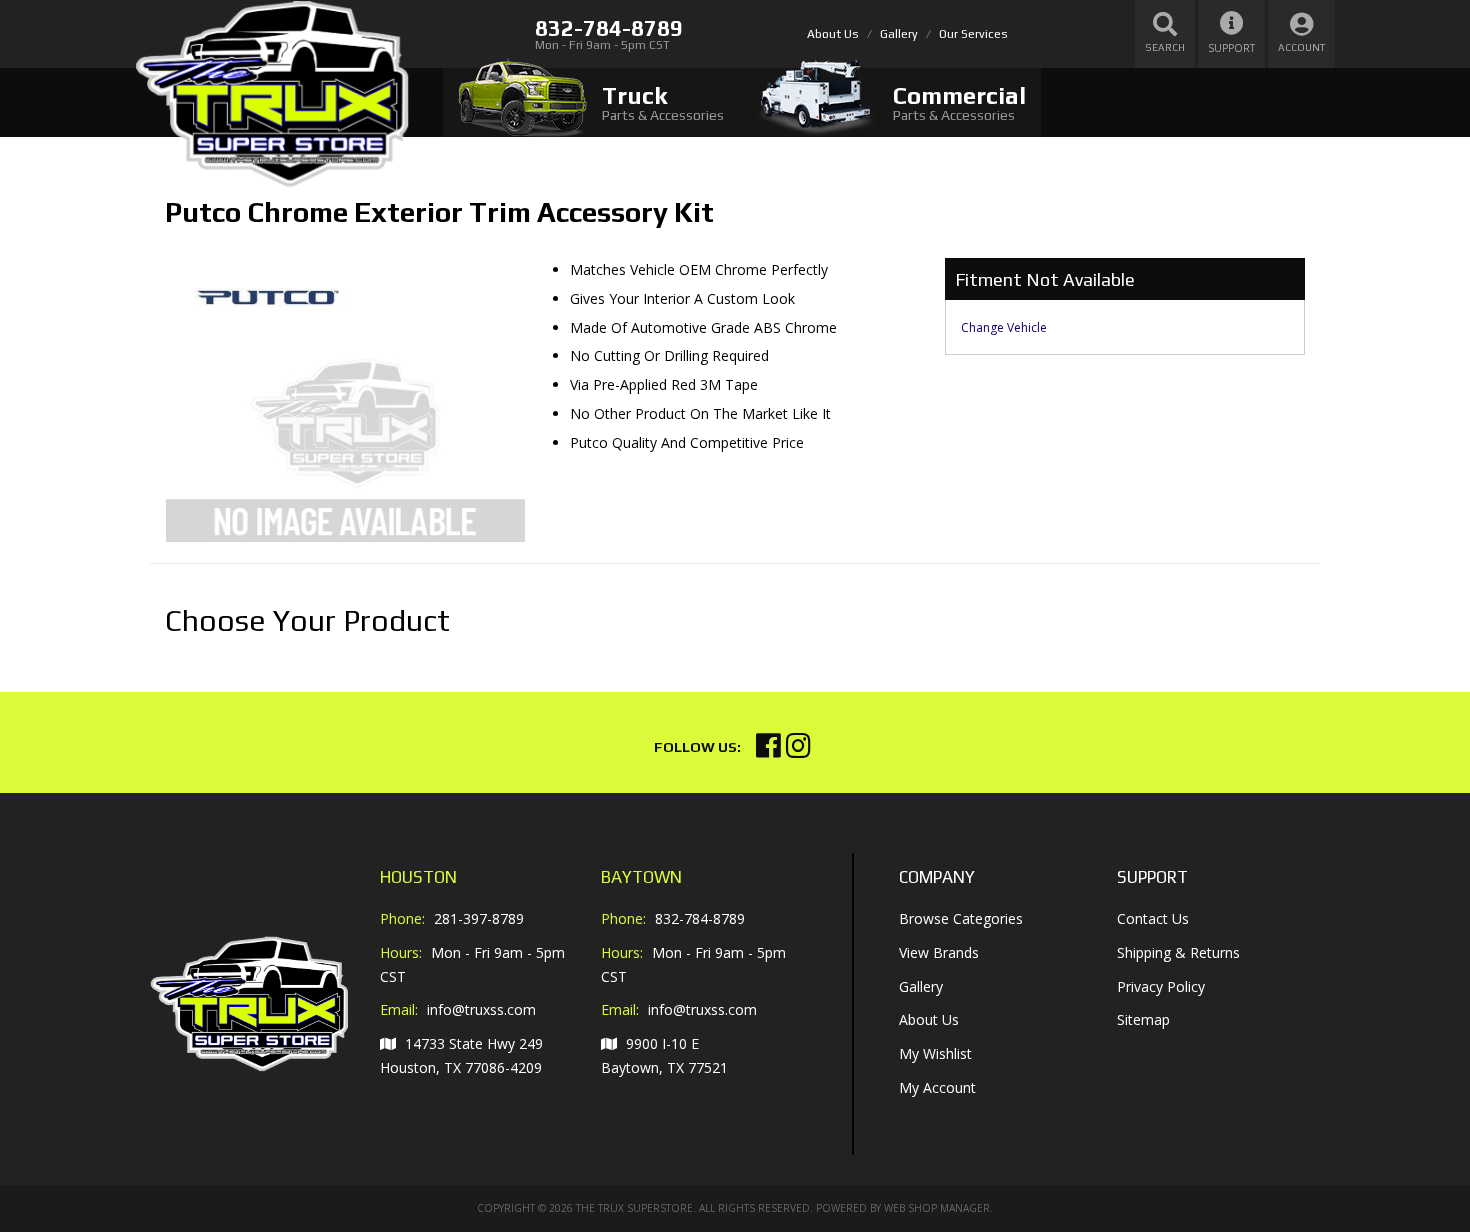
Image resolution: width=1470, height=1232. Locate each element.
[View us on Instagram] (798, 750)
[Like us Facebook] (768, 750)
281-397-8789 (479, 918)
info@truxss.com (481, 1010)
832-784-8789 (700, 918)
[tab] (591, 102)
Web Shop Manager (937, 1208)
